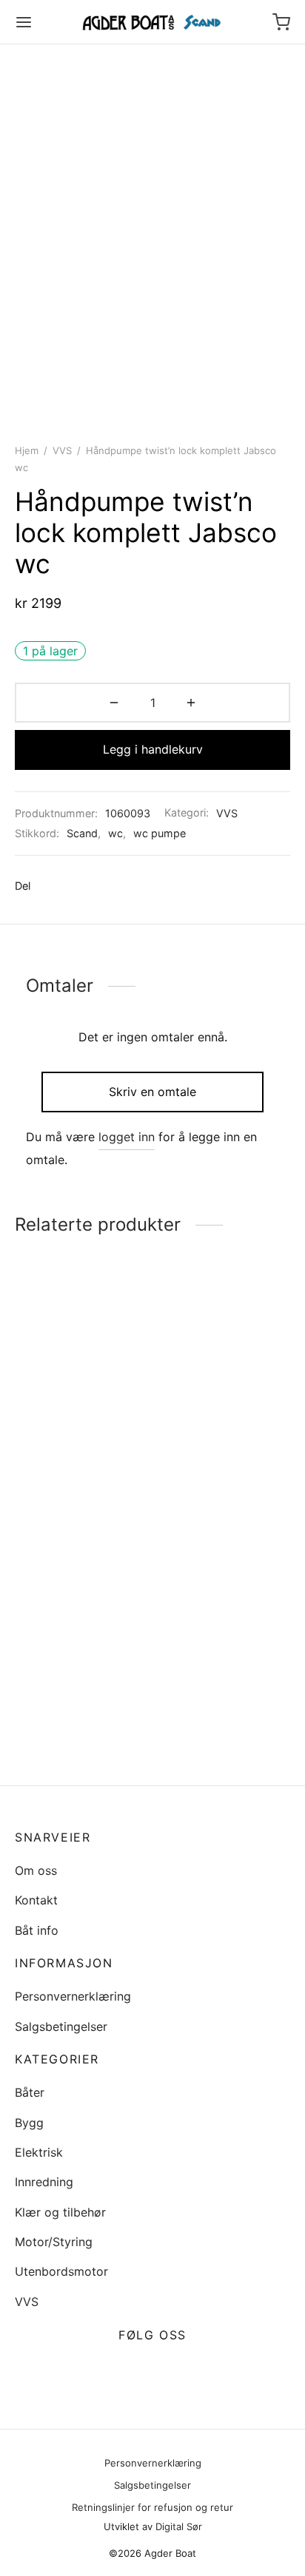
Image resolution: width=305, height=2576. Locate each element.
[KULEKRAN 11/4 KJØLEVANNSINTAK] (225, 1373)
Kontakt (36, 1900)
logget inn (127, 1137)
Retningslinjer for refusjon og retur (152, 2507)
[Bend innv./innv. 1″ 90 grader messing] (225, 1616)
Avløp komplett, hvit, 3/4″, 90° (73, 1681)
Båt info (37, 1930)
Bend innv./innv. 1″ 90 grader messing (218, 1733)
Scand (82, 833)
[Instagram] (170, 2370)
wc (115, 833)
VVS (62, 450)
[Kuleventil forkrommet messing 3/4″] (81, 1373)
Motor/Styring (54, 2242)
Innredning (44, 2182)
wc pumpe (160, 833)
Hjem (27, 450)
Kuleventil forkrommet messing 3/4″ (77, 1464)
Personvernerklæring (73, 1996)
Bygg (29, 2123)
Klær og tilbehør (60, 2212)
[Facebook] (49, 886)
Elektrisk (39, 2152)
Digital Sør (179, 2526)
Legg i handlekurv (153, 749)
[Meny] (24, 22)
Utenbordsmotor (61, 2271)
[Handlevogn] (281, 22)
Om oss (36, 1870)
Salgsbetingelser (61, 2026)
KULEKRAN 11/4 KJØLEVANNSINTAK (214, 1464)
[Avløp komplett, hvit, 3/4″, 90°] (81, 1590)
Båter (30, 2092)
